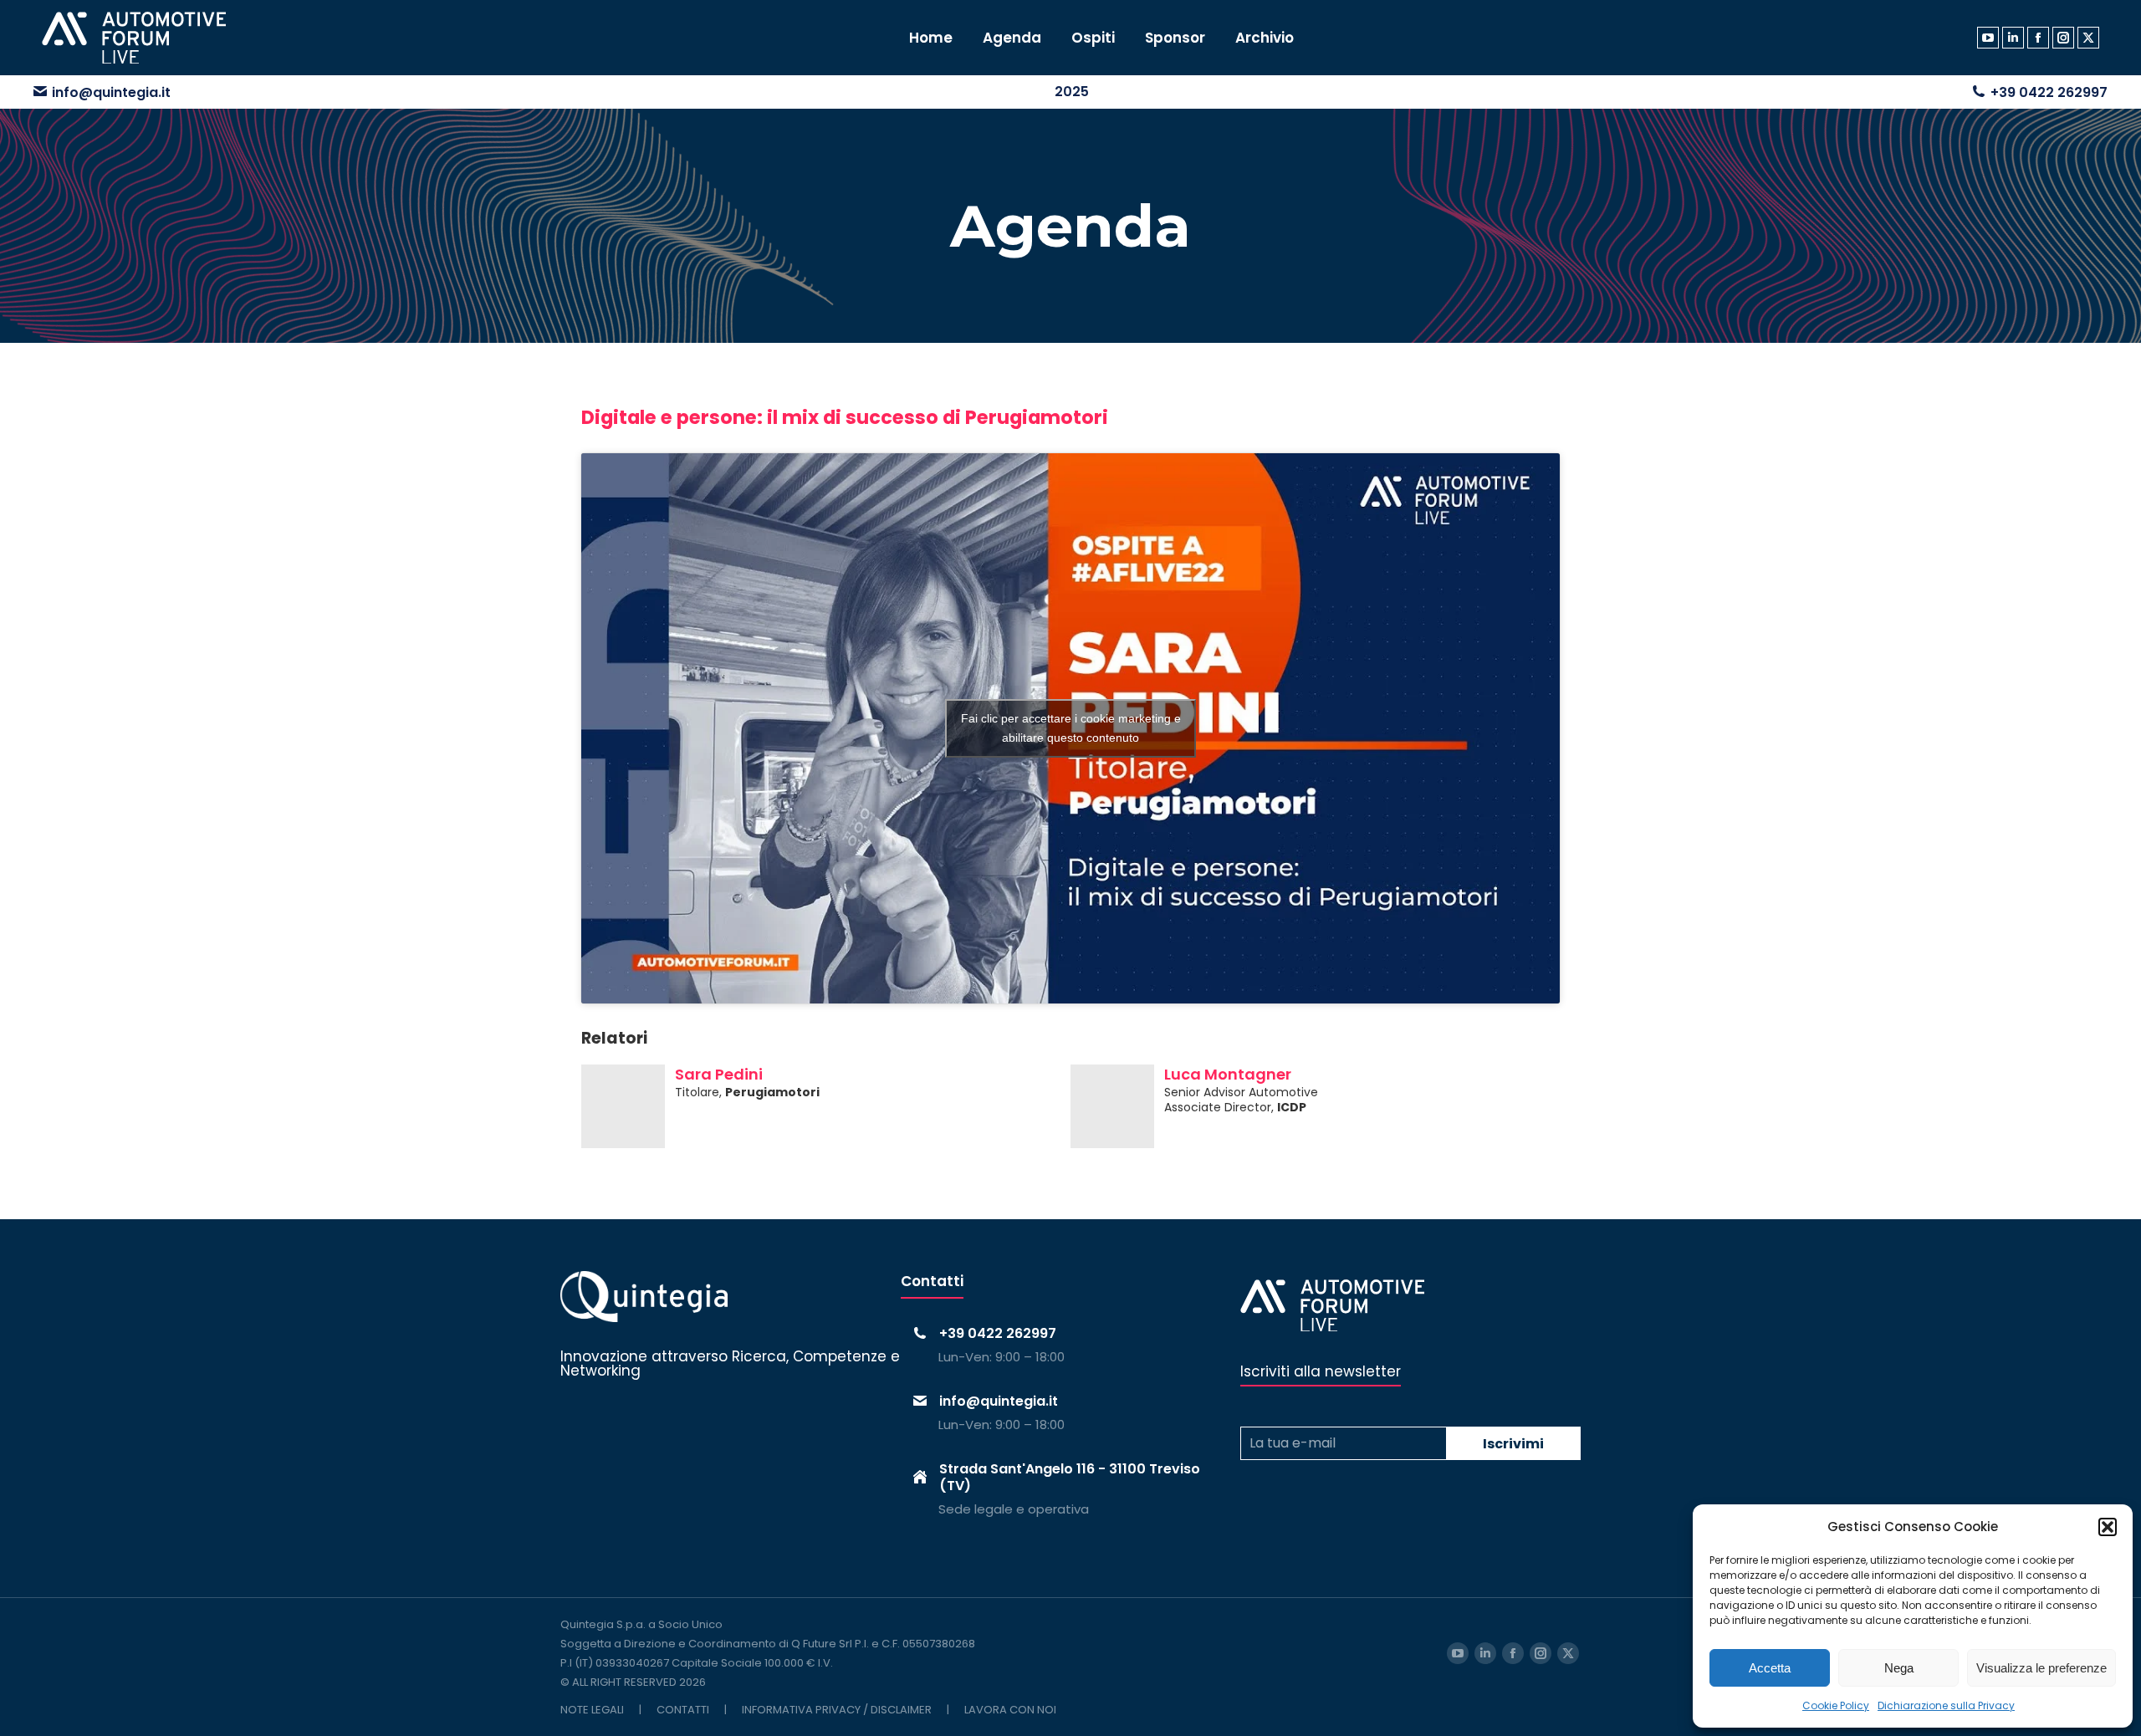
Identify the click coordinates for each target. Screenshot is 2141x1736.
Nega (1899, 1668)
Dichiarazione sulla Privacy (1946, 1705)
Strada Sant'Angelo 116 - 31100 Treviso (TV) (1070, 1477)
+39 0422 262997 (2049, 92)
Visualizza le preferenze (2041, 1668)
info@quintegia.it (111, 92)
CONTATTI (683, 1710)
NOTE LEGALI (592, 1710)
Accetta (1770, 1668)
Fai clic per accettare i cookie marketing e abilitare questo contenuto (1071, 728)
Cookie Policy (1836, 1705)
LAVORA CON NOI (1010, 1710)
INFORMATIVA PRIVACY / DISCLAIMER (837, 1710)
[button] (2108, 1527)
